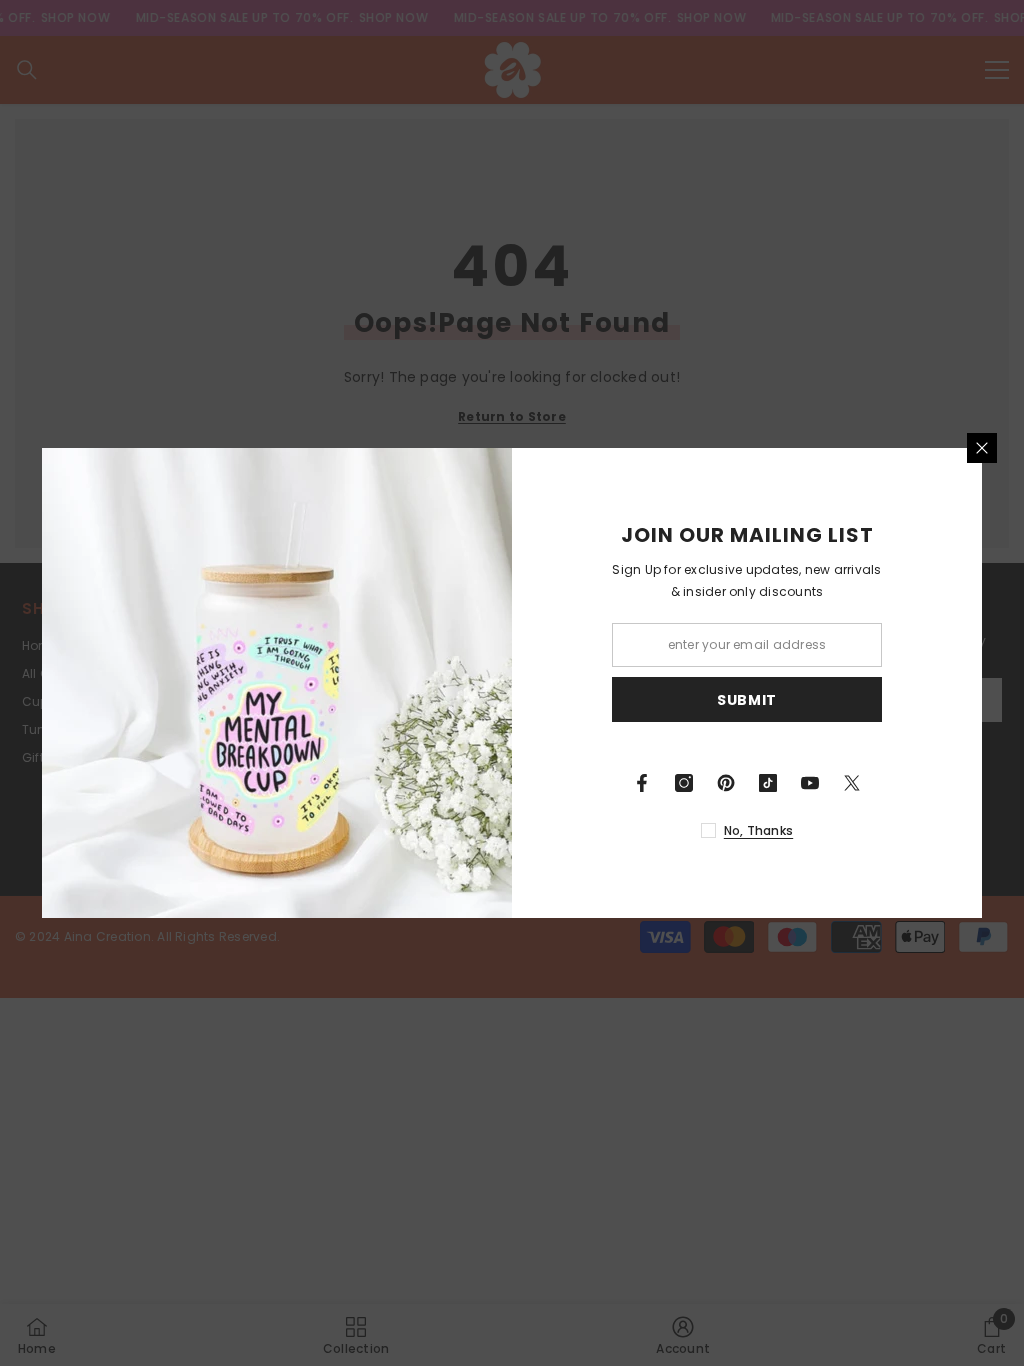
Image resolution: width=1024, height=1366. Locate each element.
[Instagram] (684, 783)
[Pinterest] (726, 783)
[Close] (982, 448)
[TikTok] (768, 783)
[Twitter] (852, 783)
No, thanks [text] (758, 830)
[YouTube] (810, 783)
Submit (747, 700)
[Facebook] (642, 783)
